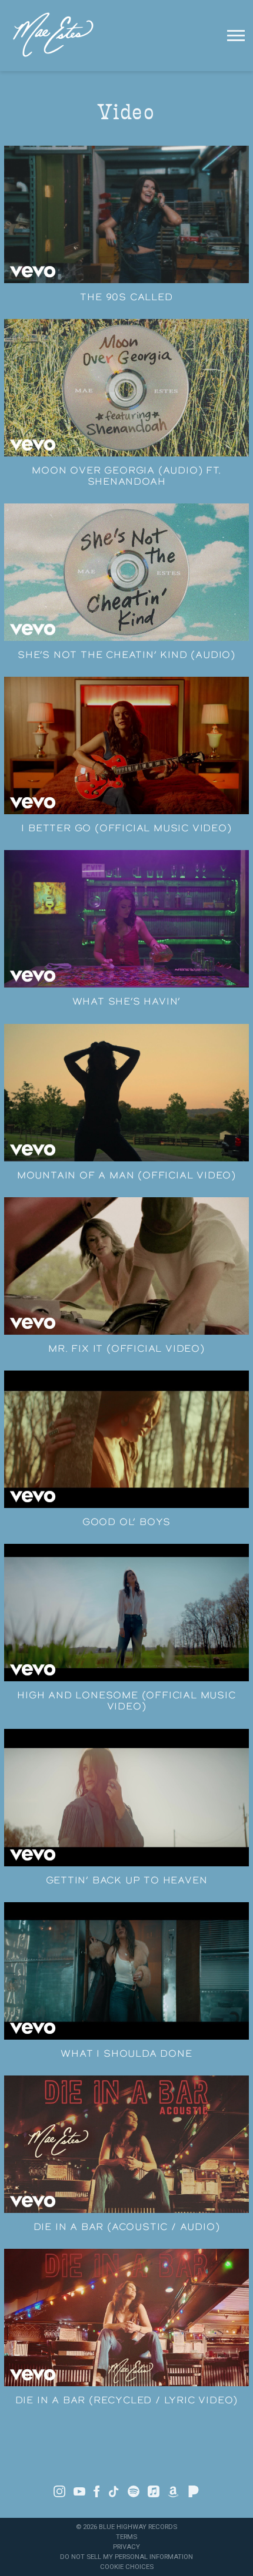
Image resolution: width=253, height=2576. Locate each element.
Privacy (126, 2547)
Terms (126, 2537)
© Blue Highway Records (126, 2527)
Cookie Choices (127, 2567)
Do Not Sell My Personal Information (126, 2557)
